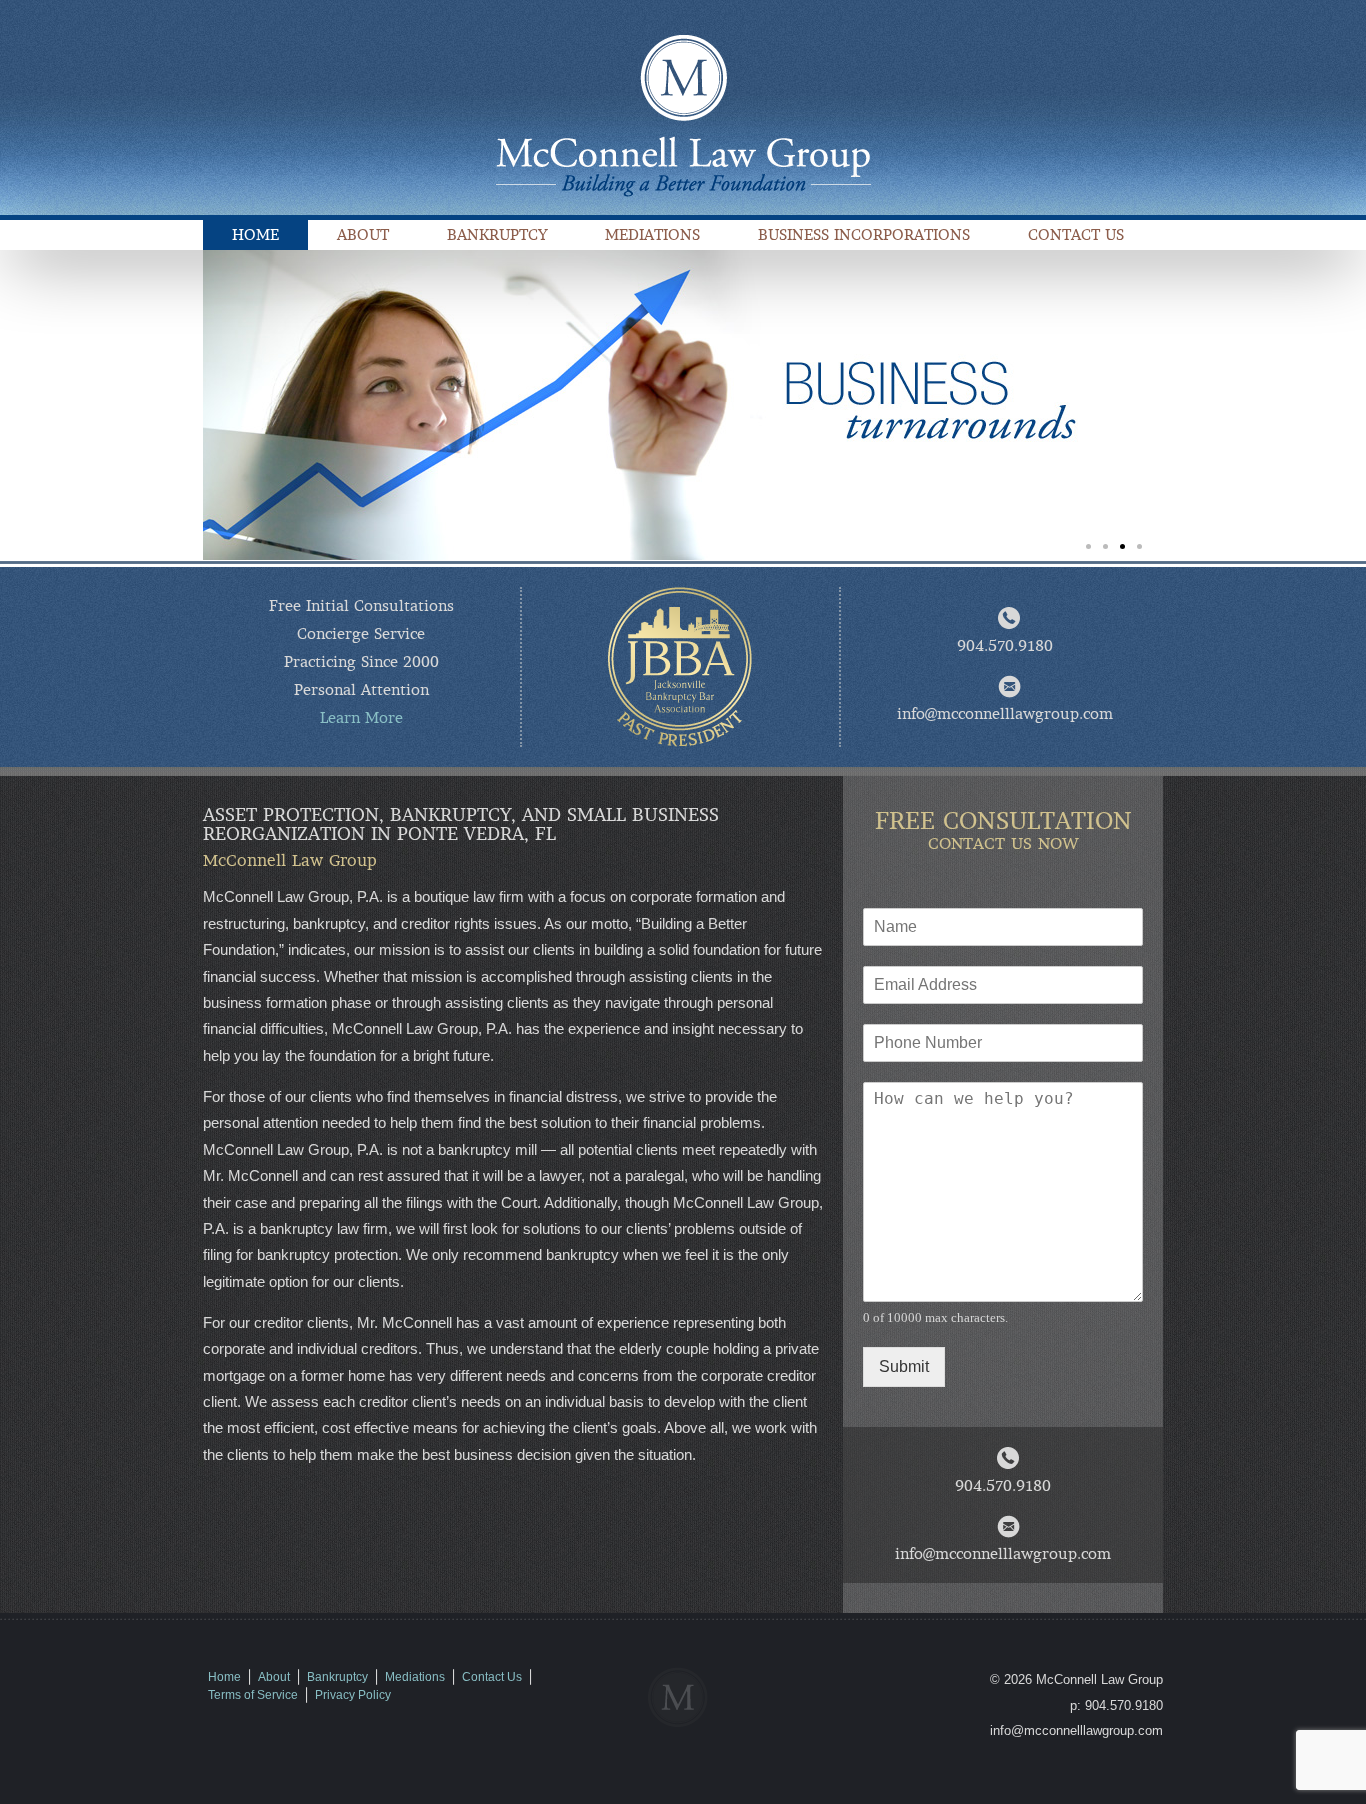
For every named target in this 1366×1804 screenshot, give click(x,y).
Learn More (361, 718)
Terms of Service (253, 1694)
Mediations (652, 235)
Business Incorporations (864, 235)
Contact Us (1076, 235)
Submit (904, 1366)
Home (255, 235)
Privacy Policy (353, 1694)
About (363, 235)
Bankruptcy (497, 235)
